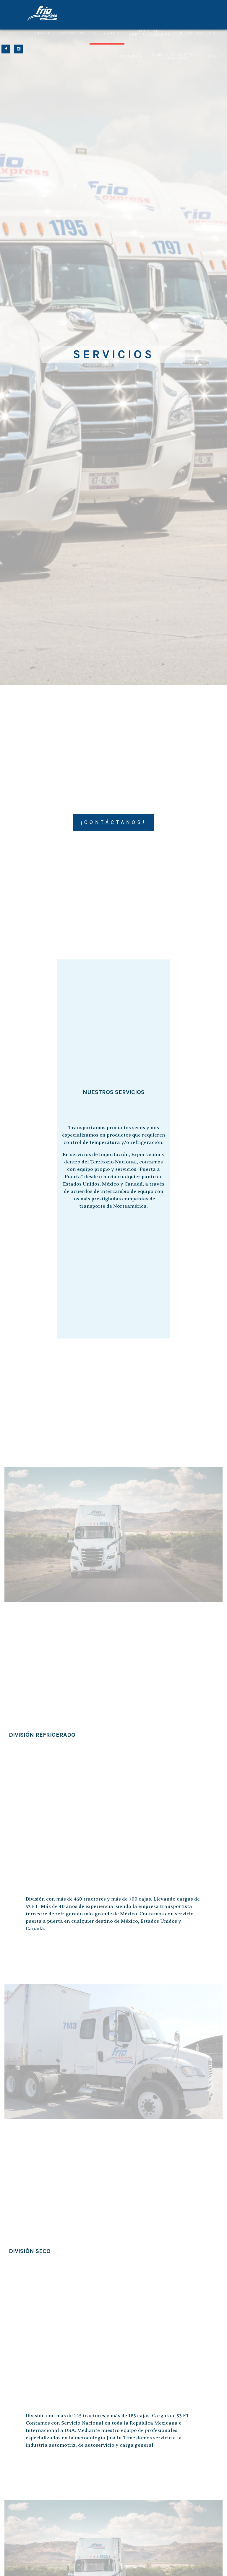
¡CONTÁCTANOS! (114, 822)
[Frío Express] (42, 13)
